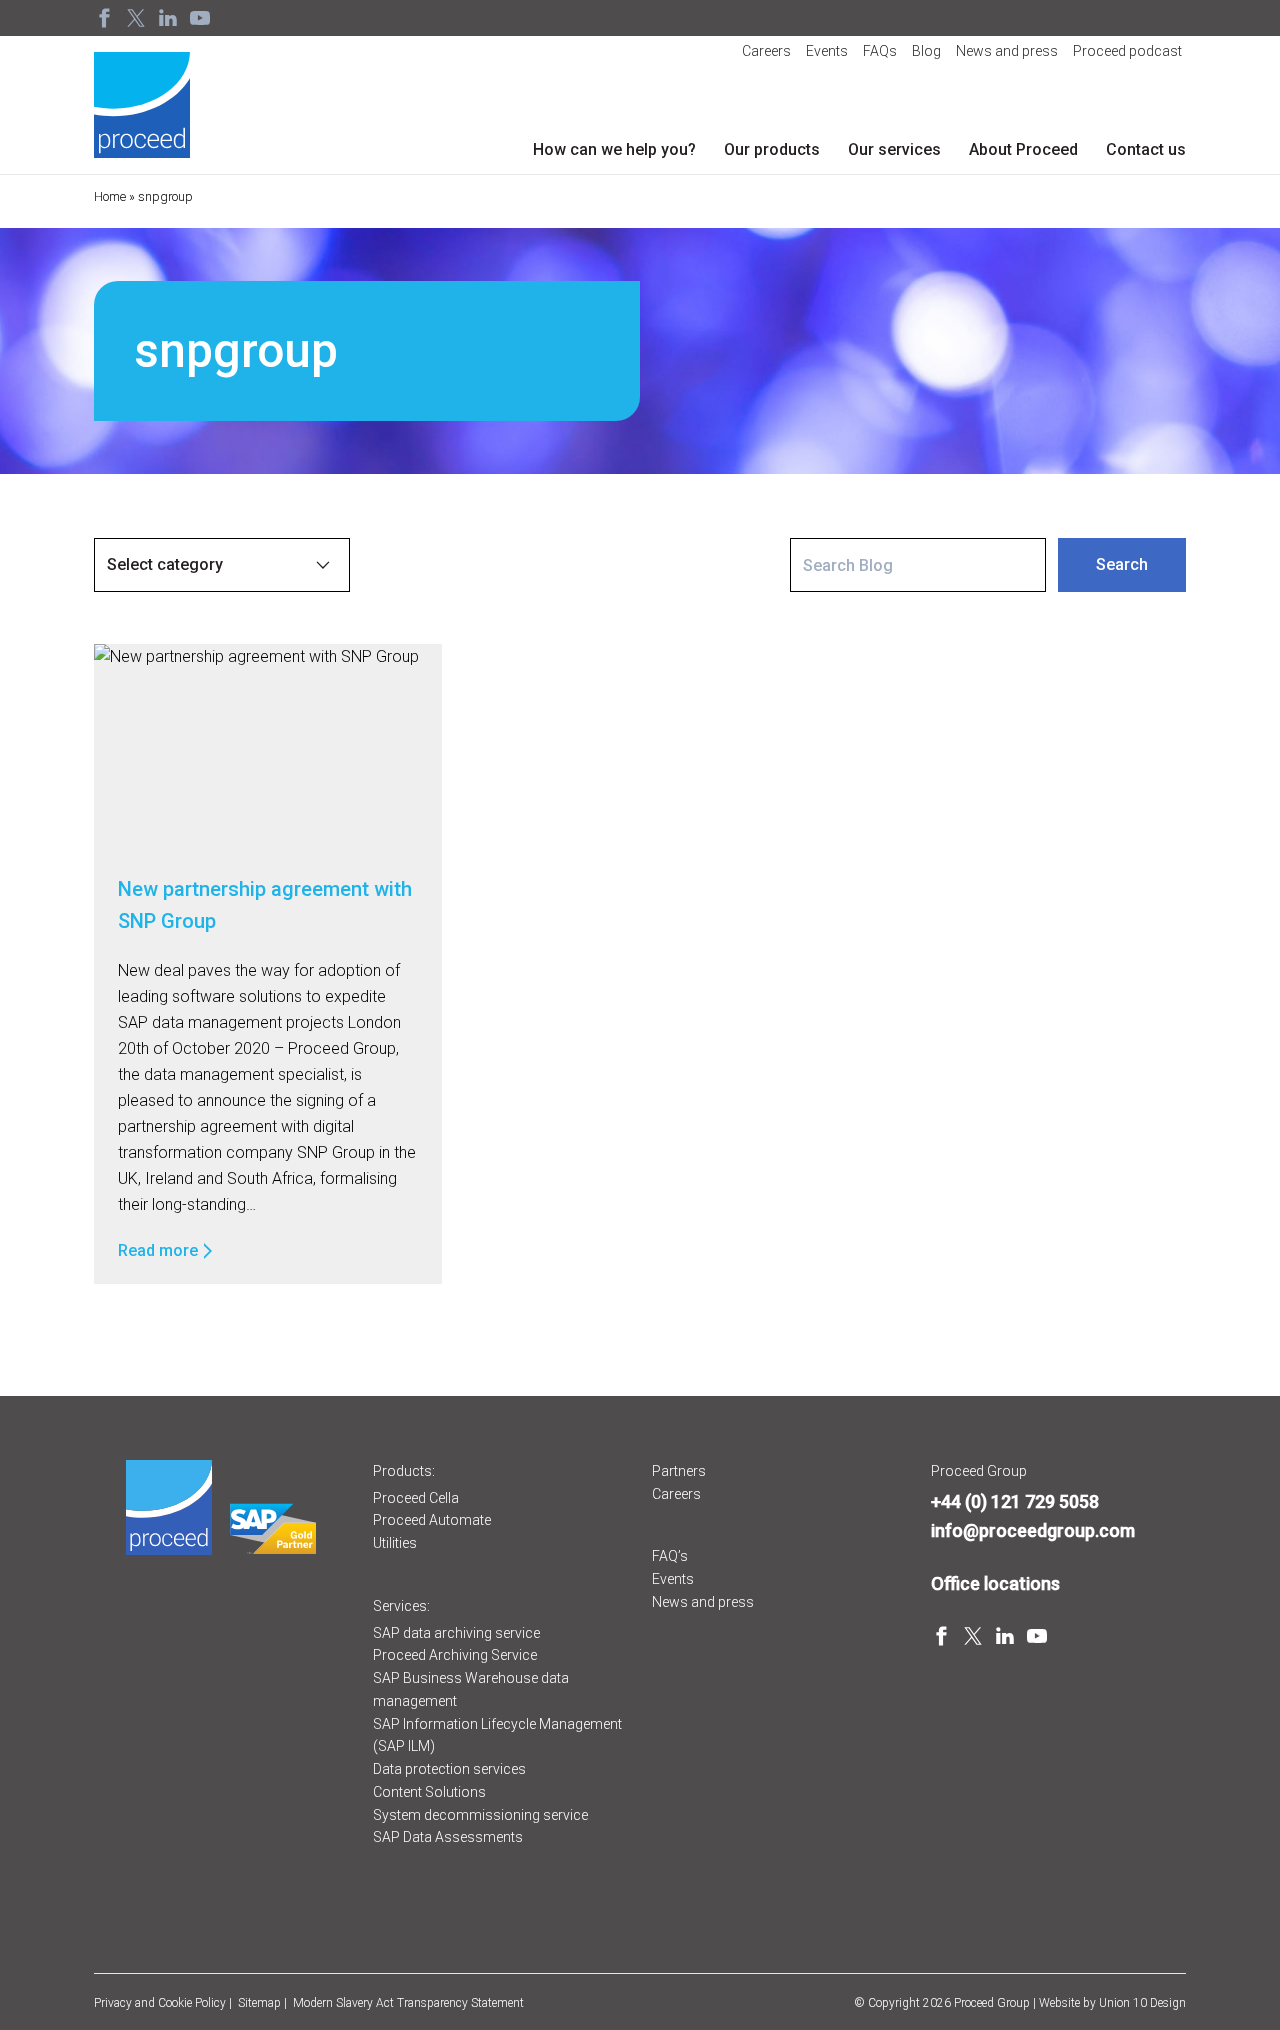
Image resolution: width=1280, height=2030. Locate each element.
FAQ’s (670, 1556)
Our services (894, 149)
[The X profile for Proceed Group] (136, 18)
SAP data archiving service (456, 1633)
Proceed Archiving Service (455, 1655)
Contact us (1146, 149)
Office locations (995, 1583)
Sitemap (259, 2003)
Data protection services (449, 1769)
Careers (766, 51)
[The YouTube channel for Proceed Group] (200, 18)
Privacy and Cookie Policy (160, 2003)
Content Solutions (429, 1792)
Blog (926, 51)
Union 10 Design (1142, 2003)
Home (110, 196)
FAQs (880, 51)
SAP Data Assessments (448, 1837)
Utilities (395, 1543)
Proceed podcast (1127, 51)
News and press (1007, 51)
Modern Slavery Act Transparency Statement (408, 2003)
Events (827, 51)
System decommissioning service (480, 1815)
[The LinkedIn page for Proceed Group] (168, 18)
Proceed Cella (416, 1498)
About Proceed (1023, 149)
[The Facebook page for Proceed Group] (104, 18)
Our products (772, 149)
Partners (679, 1471)
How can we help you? (614, 149)
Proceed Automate (432, 1520)
